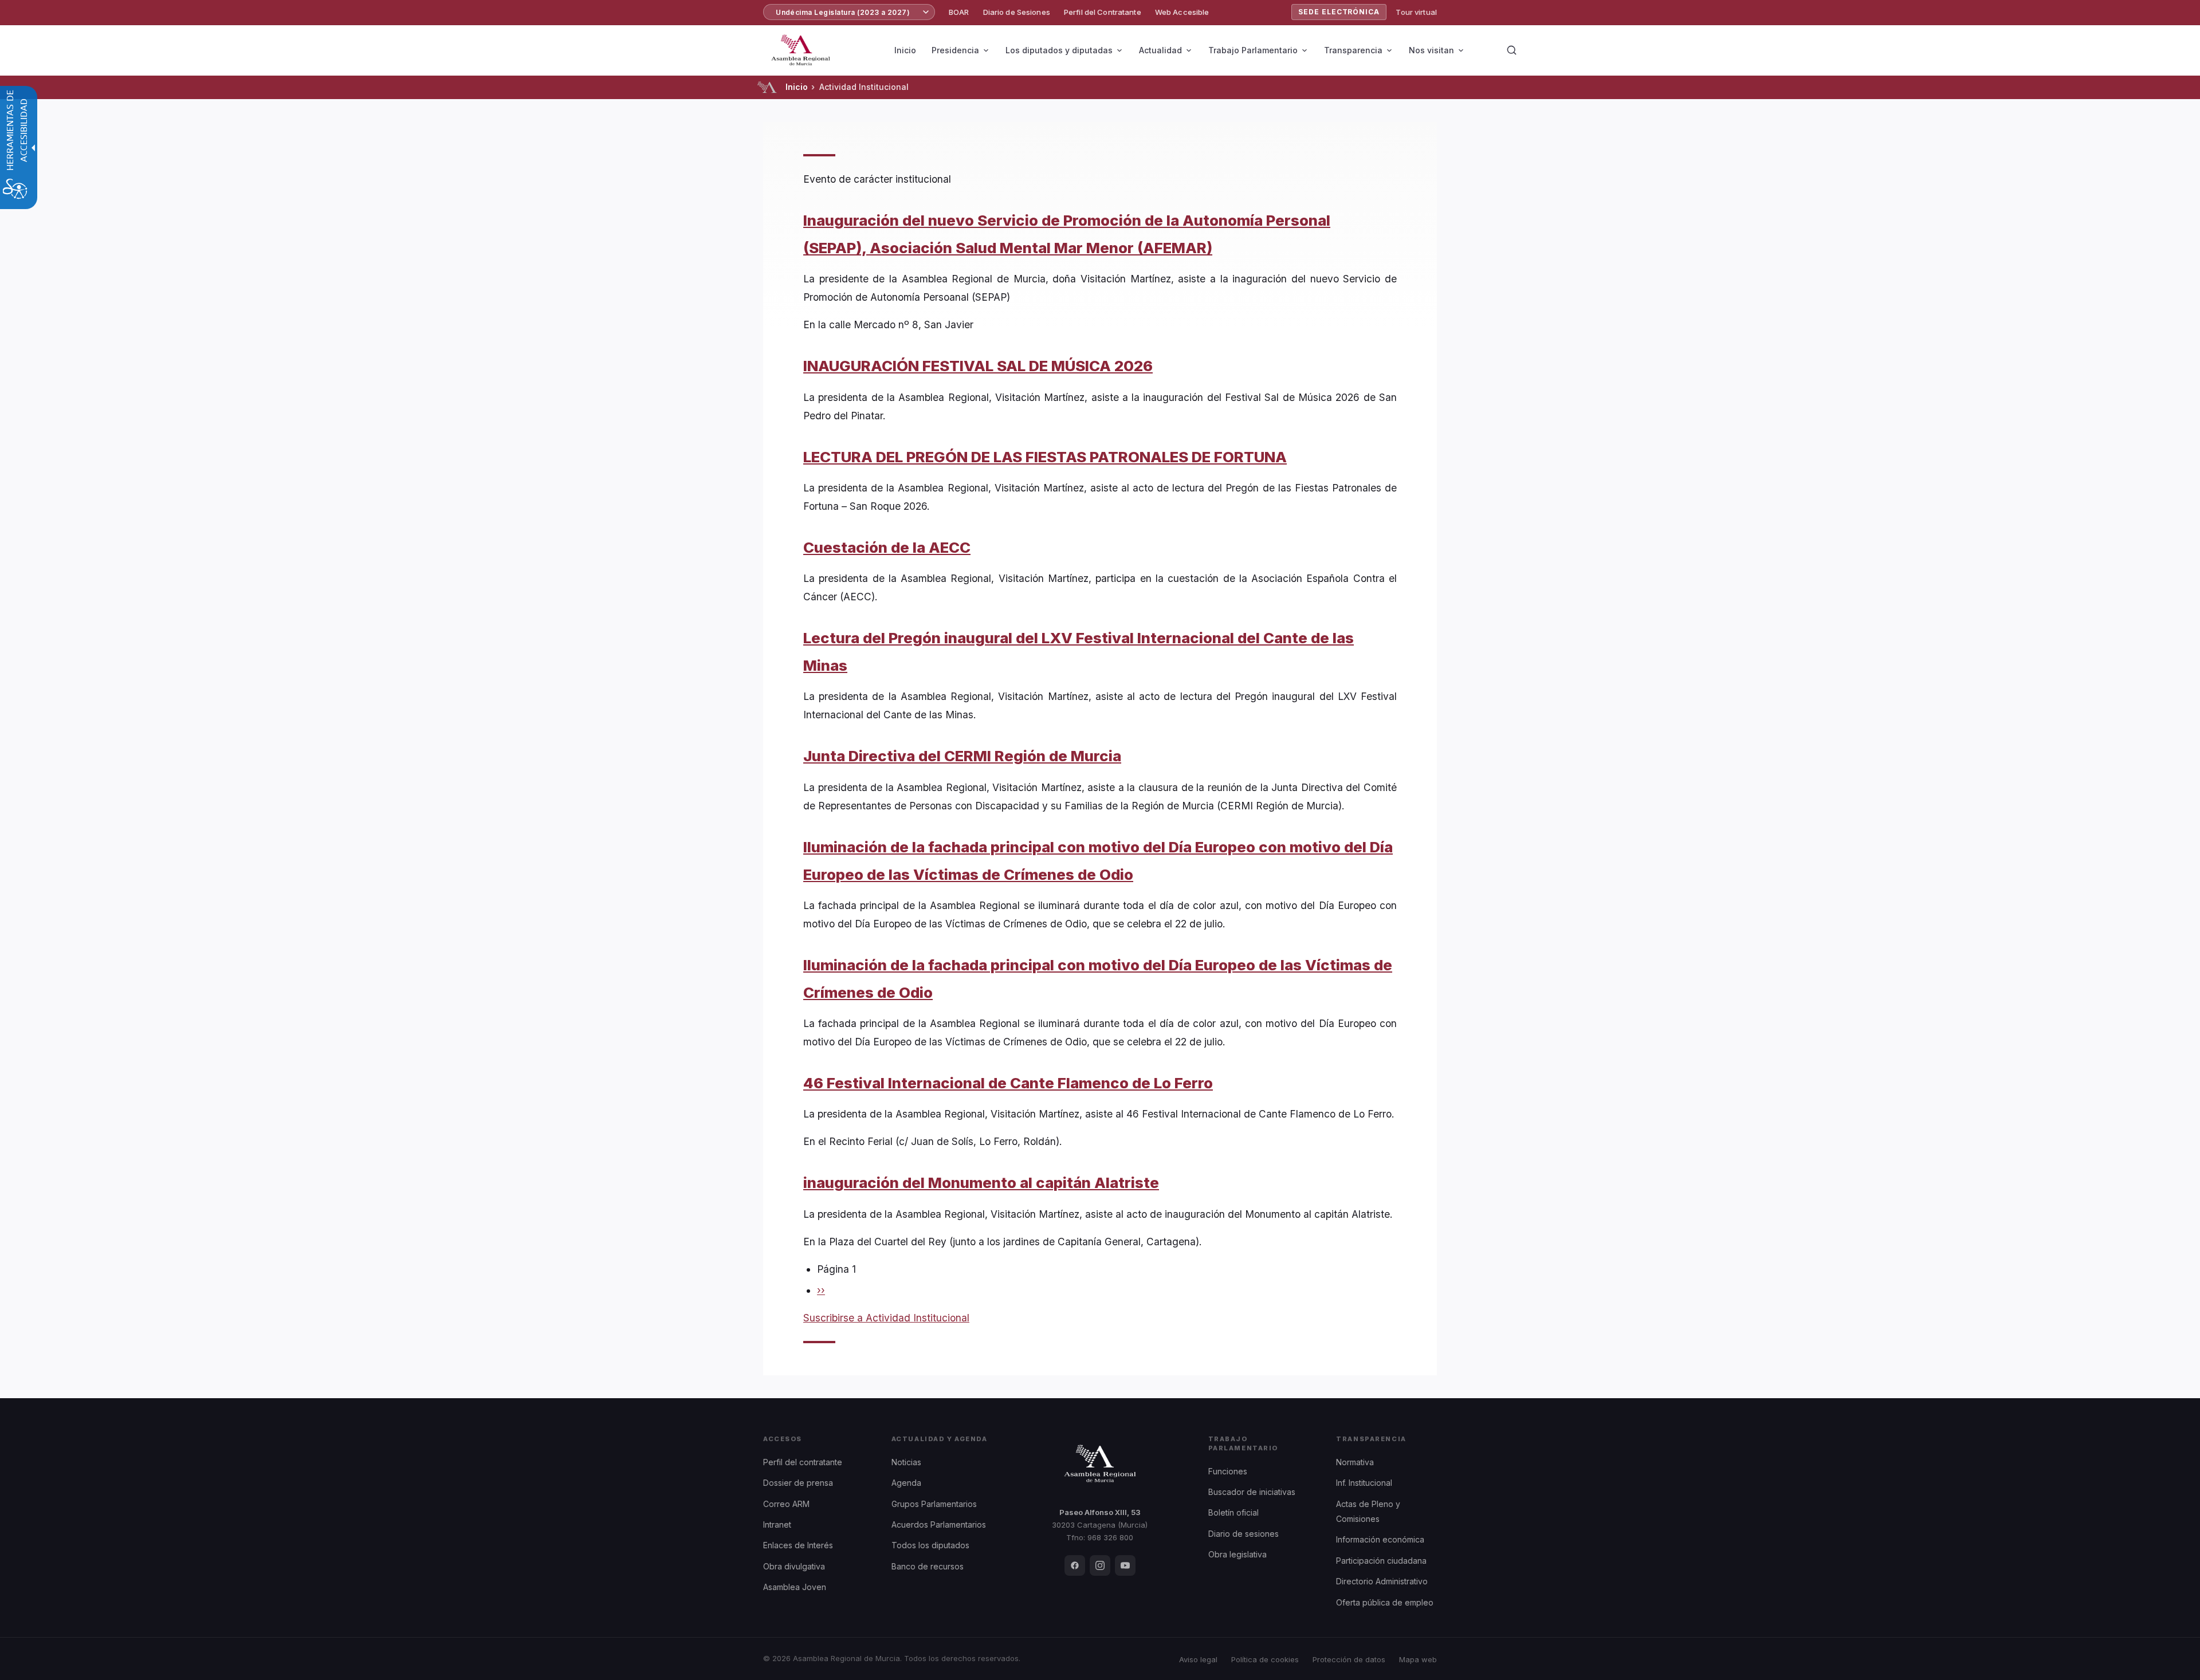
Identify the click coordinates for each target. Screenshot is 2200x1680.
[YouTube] (1125, 1565)
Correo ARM (786, 1504)
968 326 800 (1110, 1537)
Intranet (777, 1524)
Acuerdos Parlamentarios (939, 1524)
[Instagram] (1100, 1565)
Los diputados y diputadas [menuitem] (1059, 50)
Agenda (906, 1483)
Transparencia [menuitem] (1353, 50)
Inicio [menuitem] (905, 50)
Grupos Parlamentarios (934, 1504)
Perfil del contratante (803, 1462)
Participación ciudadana (1381, 1561)
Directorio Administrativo (1382, 1581)
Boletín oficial (1233, 1512)
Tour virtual (1416, 12)
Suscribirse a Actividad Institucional (886, 1318)
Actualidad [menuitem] (1160, 50)
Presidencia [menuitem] (955, 50)
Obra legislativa (1237, 1554)
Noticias (906, 1462)
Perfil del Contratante (1103, 12)
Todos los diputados (930, 1545)
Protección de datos (1349, 1659)
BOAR (959, 12)
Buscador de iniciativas (1252, 1492)
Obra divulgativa (794, 1566)
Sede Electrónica (1339, 12)
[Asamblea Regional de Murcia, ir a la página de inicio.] (801, 50)
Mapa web (1418, 1659)
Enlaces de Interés (798, 1545)
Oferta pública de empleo (1385, 1602)
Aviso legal (1198, 1659)
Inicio (797, 87)
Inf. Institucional (1364, 1483)
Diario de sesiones (1244, 1534)
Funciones (1228, 1471)
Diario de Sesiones (1017, 12)
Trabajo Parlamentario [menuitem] (1253, 50)
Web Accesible (1182, 12)
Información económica (1380, 1539)
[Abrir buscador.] (1511, 50)
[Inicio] (767, 87)
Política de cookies (1265, 1659)
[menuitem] (959, 12)
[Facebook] (1075, 1565)
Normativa (1355, 1462)
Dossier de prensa (798, 1483)
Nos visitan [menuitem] (1431, 50)
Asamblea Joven (795, 1587)
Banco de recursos (928, 1566)
